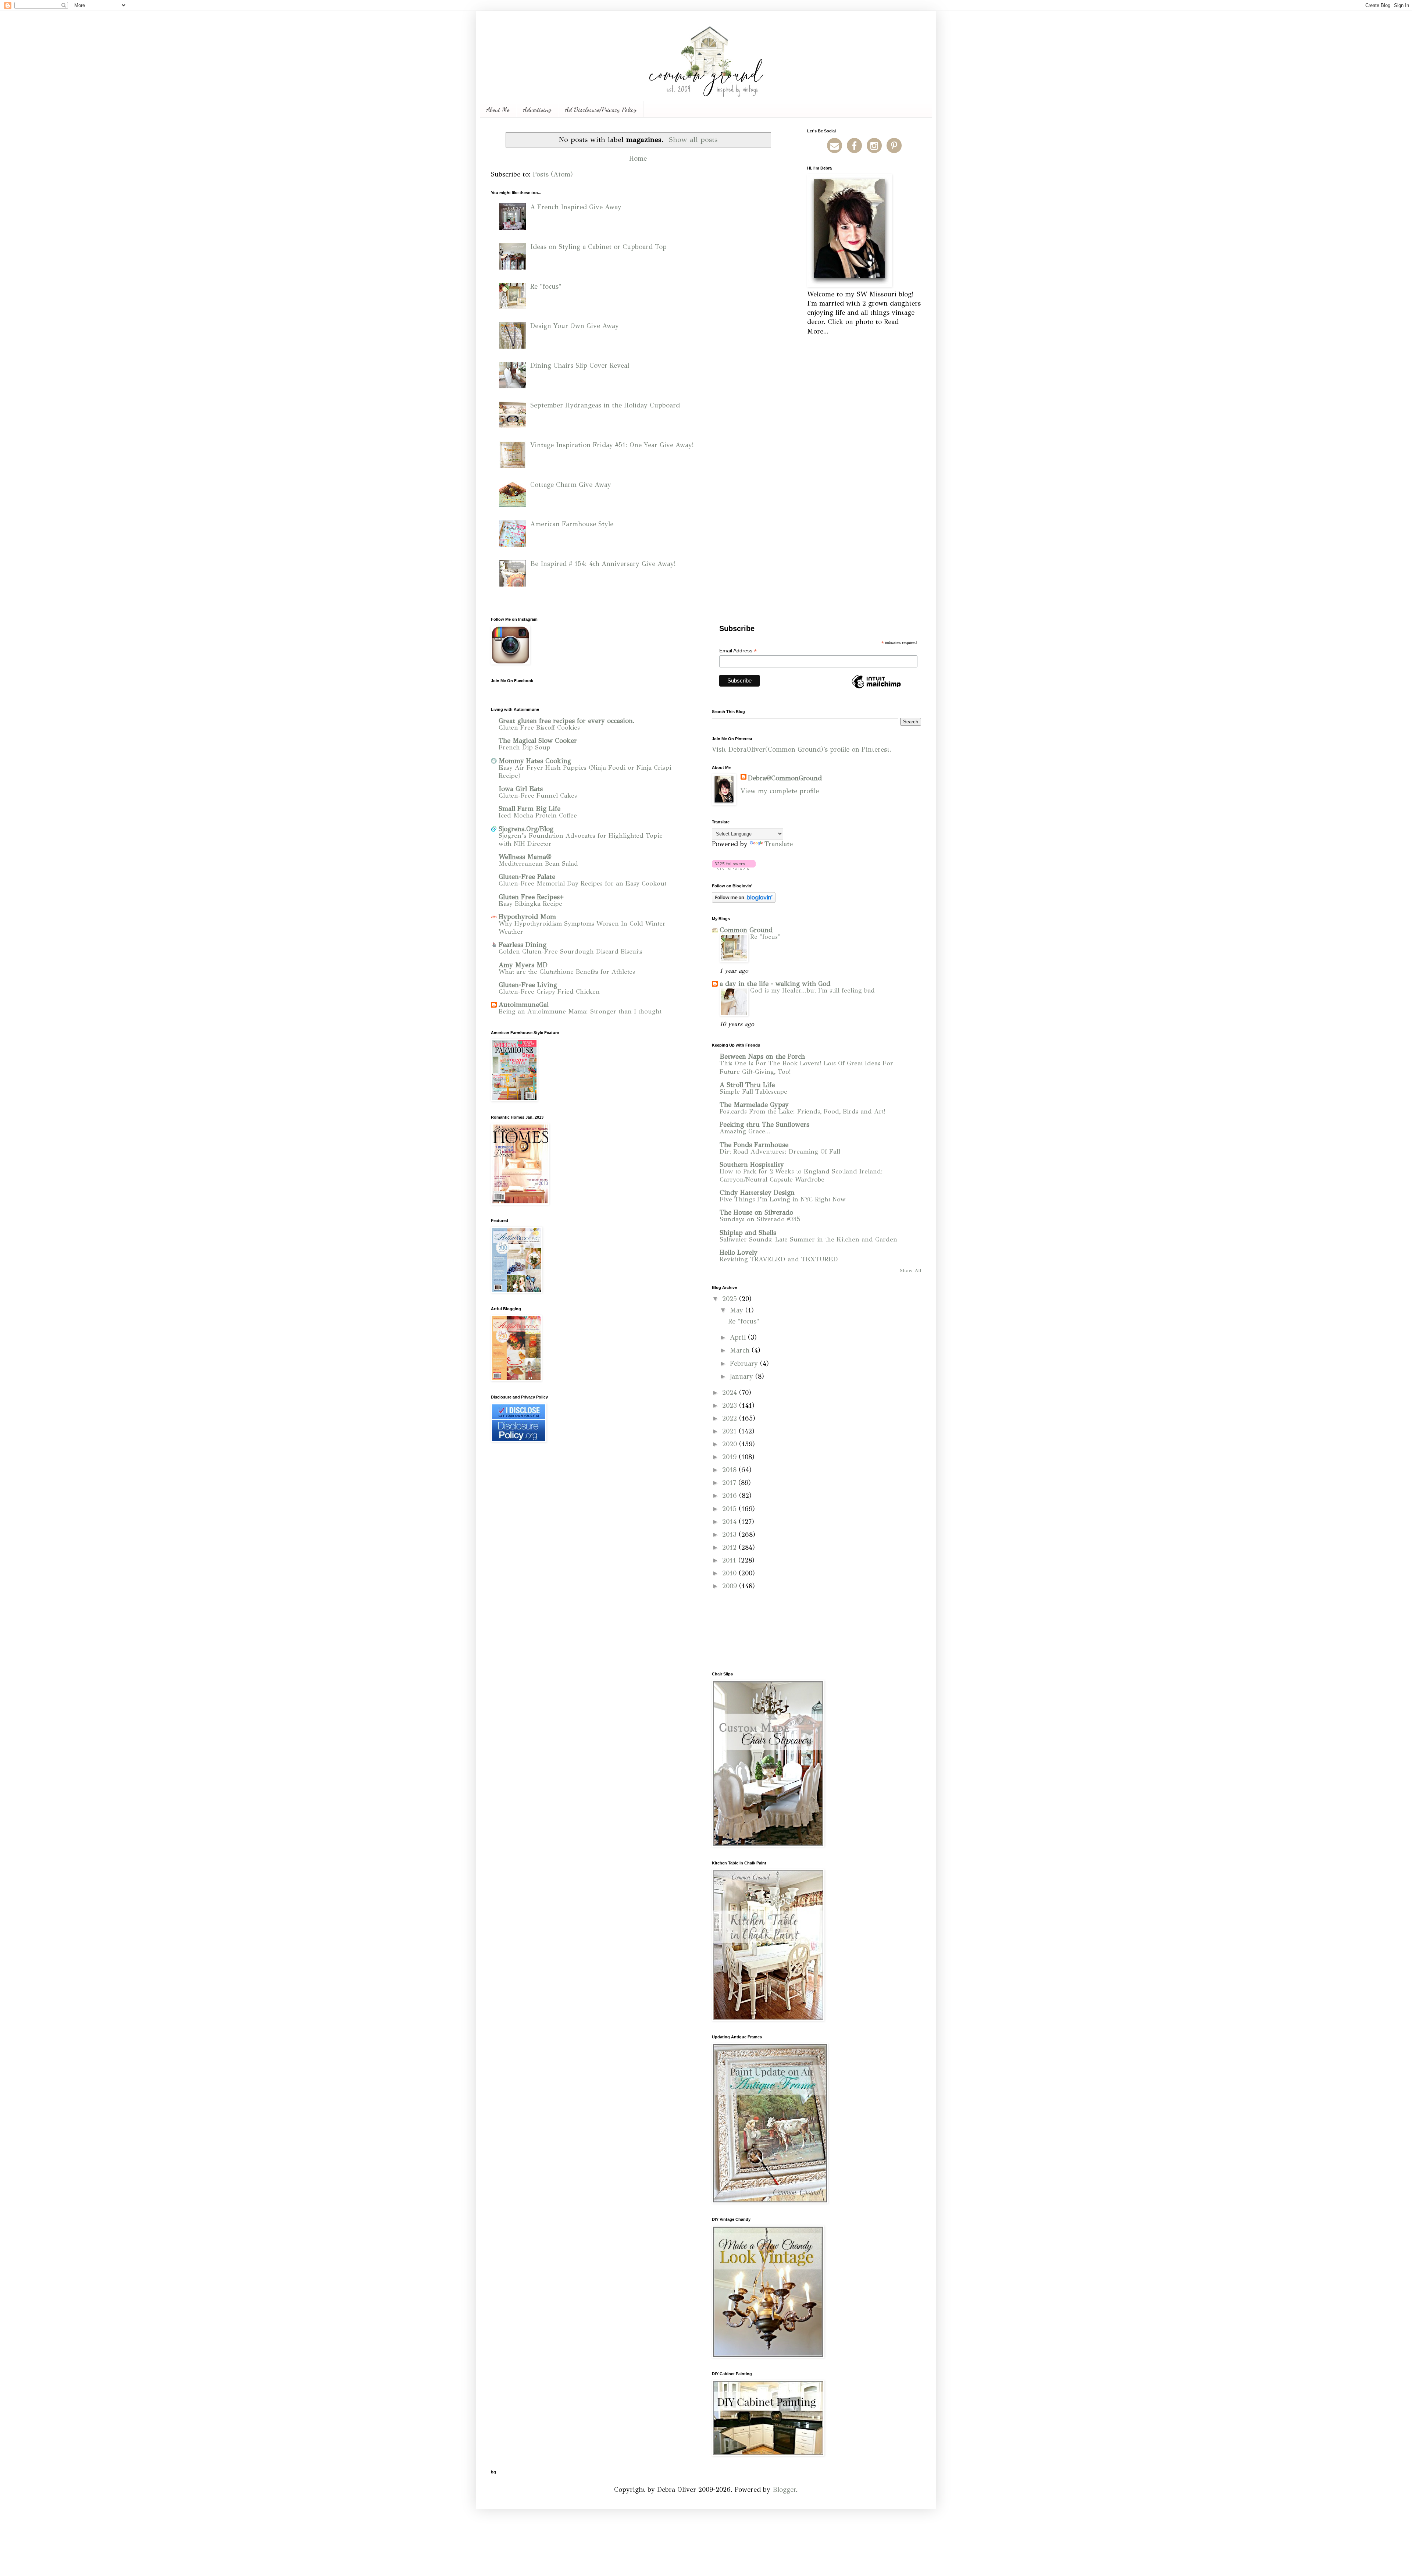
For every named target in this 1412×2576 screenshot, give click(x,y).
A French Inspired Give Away (576, 207)
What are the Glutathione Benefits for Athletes (567, 972)
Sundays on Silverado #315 (760, 1219)
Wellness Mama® (525, 857)
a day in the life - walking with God (775, 984)
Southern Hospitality (752, 1165)
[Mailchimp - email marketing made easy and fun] (876, 688)
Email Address (738, 651)
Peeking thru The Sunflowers (764, 1125)
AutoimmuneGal (524, 1005)
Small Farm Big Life (529, 809)
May (738, 1310)
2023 (731, 1405)
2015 (730, 1509)
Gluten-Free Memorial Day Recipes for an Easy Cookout (582, 883)
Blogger (784, 2490)
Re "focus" (546, 286)
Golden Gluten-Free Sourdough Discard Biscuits (570, 952)
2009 (731, 1586)
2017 (730, 1483)
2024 (731, 1393)
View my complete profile (780, 791)
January (743, 1376)
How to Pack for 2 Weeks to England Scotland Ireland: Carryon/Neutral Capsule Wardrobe (801, 1175)
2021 (730, 1431)
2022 (731, 1418)
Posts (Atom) (553, 174)
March (741, 1350)
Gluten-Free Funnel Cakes (538, 796)
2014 (730, 1522)
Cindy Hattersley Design (757, 1193)
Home (638, 158)
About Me (498, 109)
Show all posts (693, 139)
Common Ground (746, 930)
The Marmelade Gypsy (754, 1105)
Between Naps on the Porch (762, 1057)
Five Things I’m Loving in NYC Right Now (783, 1199)
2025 (731, 1299)
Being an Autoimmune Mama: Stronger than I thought (580, 1011)
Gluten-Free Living (528, 985)
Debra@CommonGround (785, 778)
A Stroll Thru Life (747, 1085)
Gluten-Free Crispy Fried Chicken (549, 992)
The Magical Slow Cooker (538, 741)
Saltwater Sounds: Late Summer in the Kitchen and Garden (808, 1239)
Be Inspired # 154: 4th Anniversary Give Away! (603, 564)
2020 (731, 1444)
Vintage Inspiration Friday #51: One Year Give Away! (612, 445)
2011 (730, 1560)
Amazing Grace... (745, 1131)
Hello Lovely (739, 1253)
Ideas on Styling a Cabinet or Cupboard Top (598, 247)
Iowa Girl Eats (521, 789)
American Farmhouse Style (572, 524)
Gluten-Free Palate (527, 877)
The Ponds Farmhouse (754, 1145)
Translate (779, 844)
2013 (730, 1535)
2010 (730, 1573)
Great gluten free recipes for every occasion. (567, 721)
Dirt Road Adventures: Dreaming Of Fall (780, 1152)
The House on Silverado (756, 1212)
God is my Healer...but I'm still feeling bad (812, 991)
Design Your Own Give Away (575, 326)
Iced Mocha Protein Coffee (538, 815)
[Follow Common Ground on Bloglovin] (734, 868)
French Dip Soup (525, 747)
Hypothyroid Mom (527, 917)
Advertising (537, 109)
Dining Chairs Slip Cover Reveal (580, 366)
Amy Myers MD (523, 965)
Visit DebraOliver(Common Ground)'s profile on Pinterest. (802, 749)
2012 (730, 1547)
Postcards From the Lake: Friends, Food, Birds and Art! (803, 1111)
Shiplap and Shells (748, 1233)
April (739, 1337)
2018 (730, 1470)
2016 (731, 1496)
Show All (910, 1270)
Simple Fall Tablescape (753, 1092)
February (745, 1364)
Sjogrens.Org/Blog (526, 829)
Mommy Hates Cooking (535, 761)
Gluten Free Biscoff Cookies (539, 728)
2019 (730, 1457)
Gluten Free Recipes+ (531, 897)
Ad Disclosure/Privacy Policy (601, 109)
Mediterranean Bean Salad (538, 864)
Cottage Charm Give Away (571, 485)
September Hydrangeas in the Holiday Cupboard (605, 405)
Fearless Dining (523, 945)
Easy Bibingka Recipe (530, 904)
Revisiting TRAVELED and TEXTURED (779, 1259)
